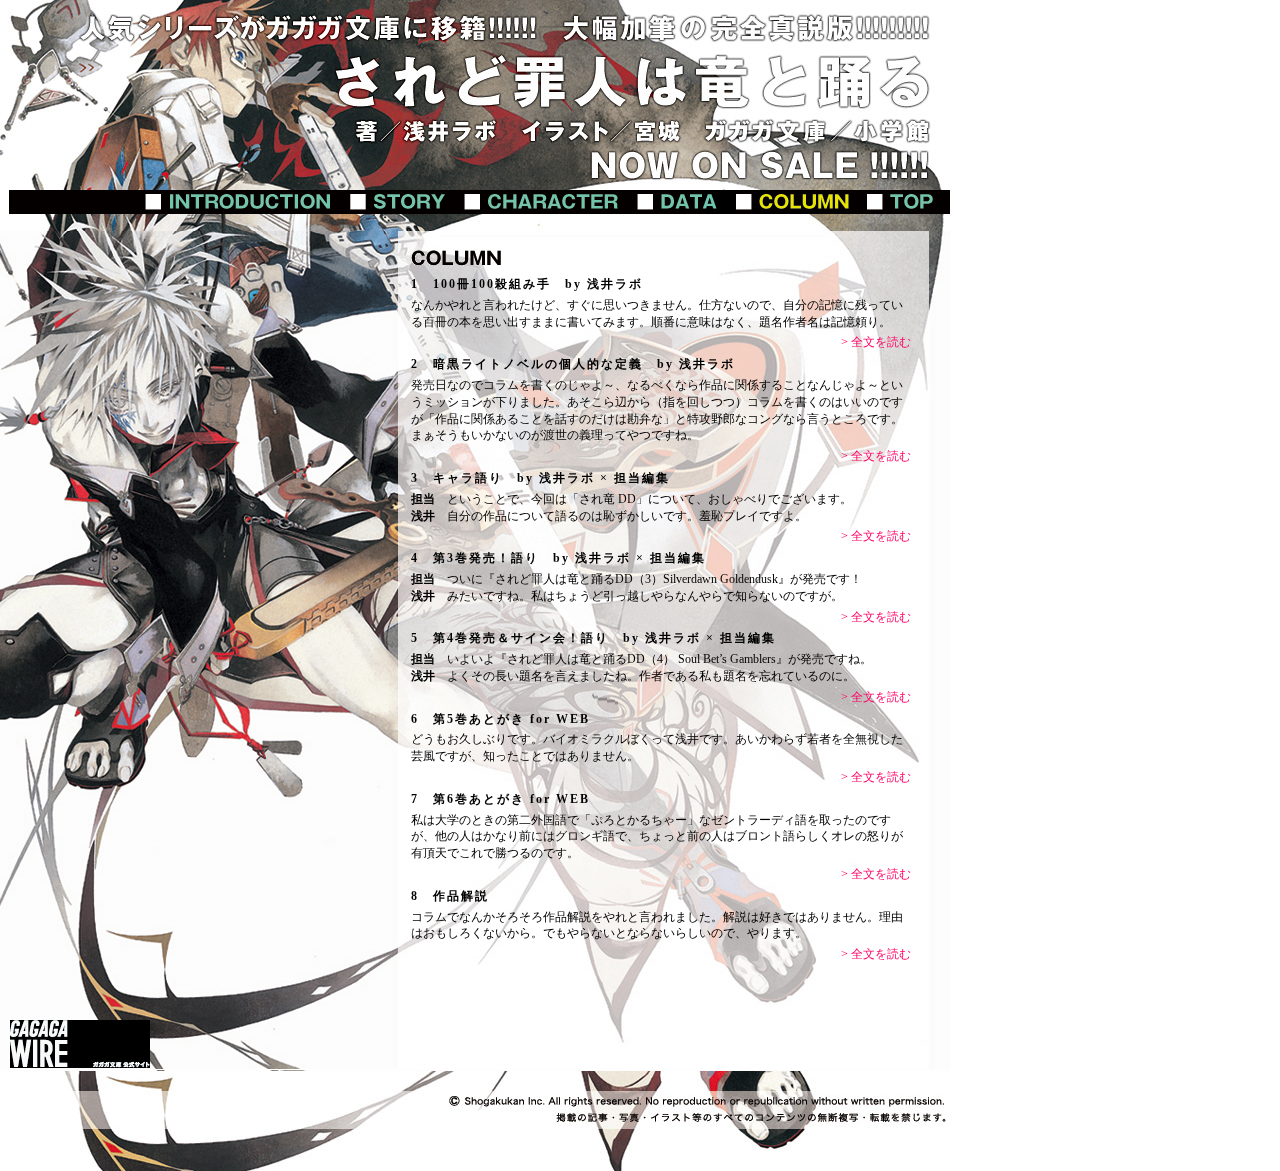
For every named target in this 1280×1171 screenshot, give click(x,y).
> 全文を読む (876, 342)
